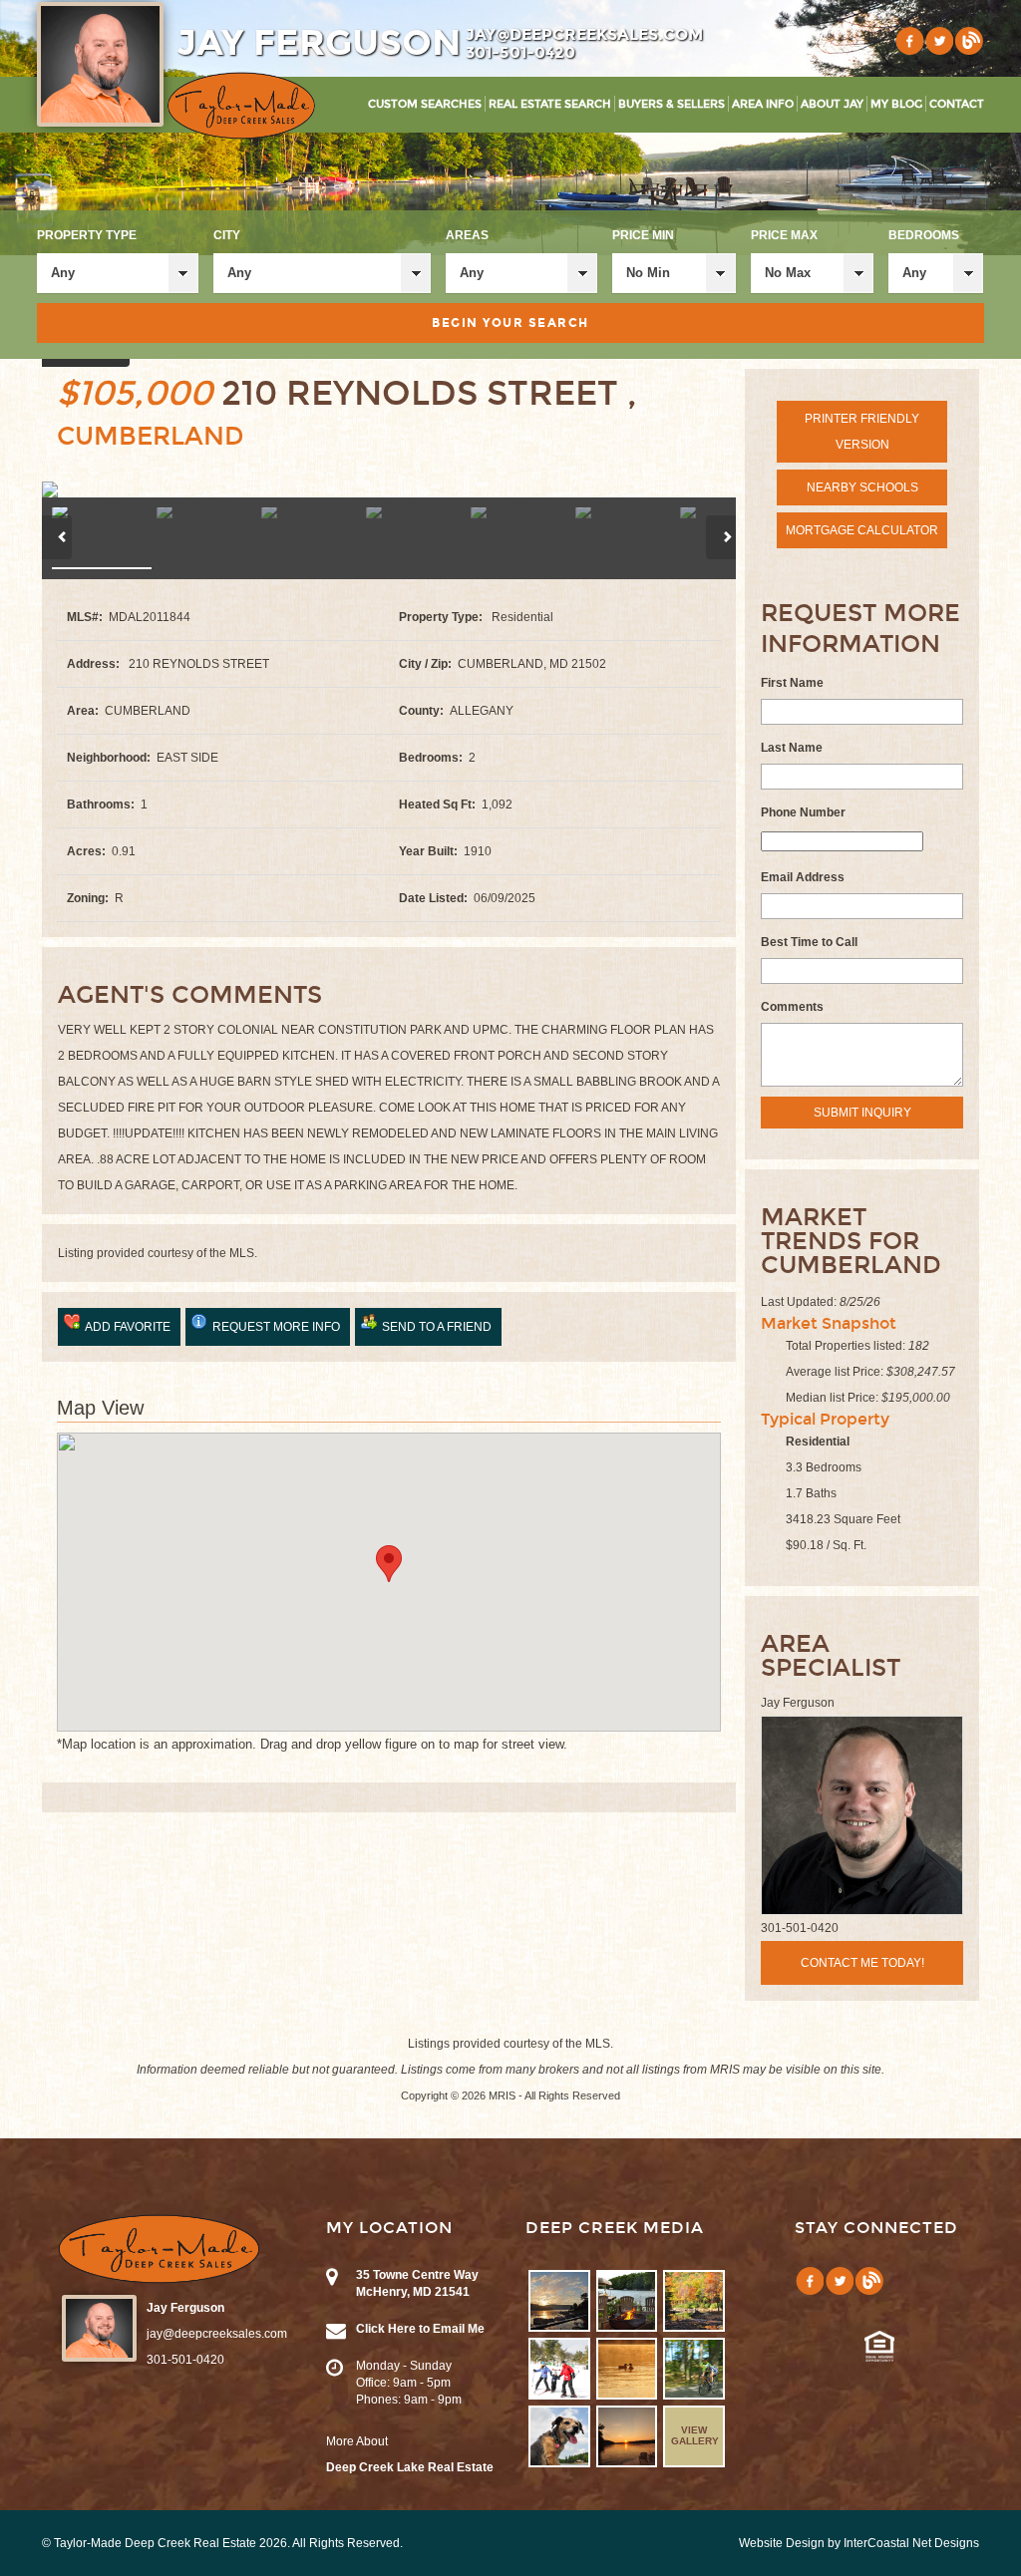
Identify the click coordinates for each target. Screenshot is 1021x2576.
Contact (957, 104)
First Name (792, 683)
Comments (792, 1007)
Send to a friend (437, 1327)
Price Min (643, 235)
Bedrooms (924, 235)
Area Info (763, 104)
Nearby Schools (862, 487)
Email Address (803, 877)
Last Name (792, 748)
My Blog (896, 104)
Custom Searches (425, 104)
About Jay (832, 104)
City (227, 235)
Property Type (87, 235)
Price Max (784, 235)
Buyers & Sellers (672, 104)
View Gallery (695, 2435)
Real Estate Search (550, 104)
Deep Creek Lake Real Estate (410, 2467)
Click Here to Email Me (420, 2329)
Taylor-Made (159, 2249)
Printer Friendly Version (862, 432)
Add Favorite (128, 1327)
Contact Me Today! (862, 1963)
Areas (467, 235)
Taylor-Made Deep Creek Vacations (241, 106)
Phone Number (803, 812)
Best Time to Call (809, 942)
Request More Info (276, 1327)
